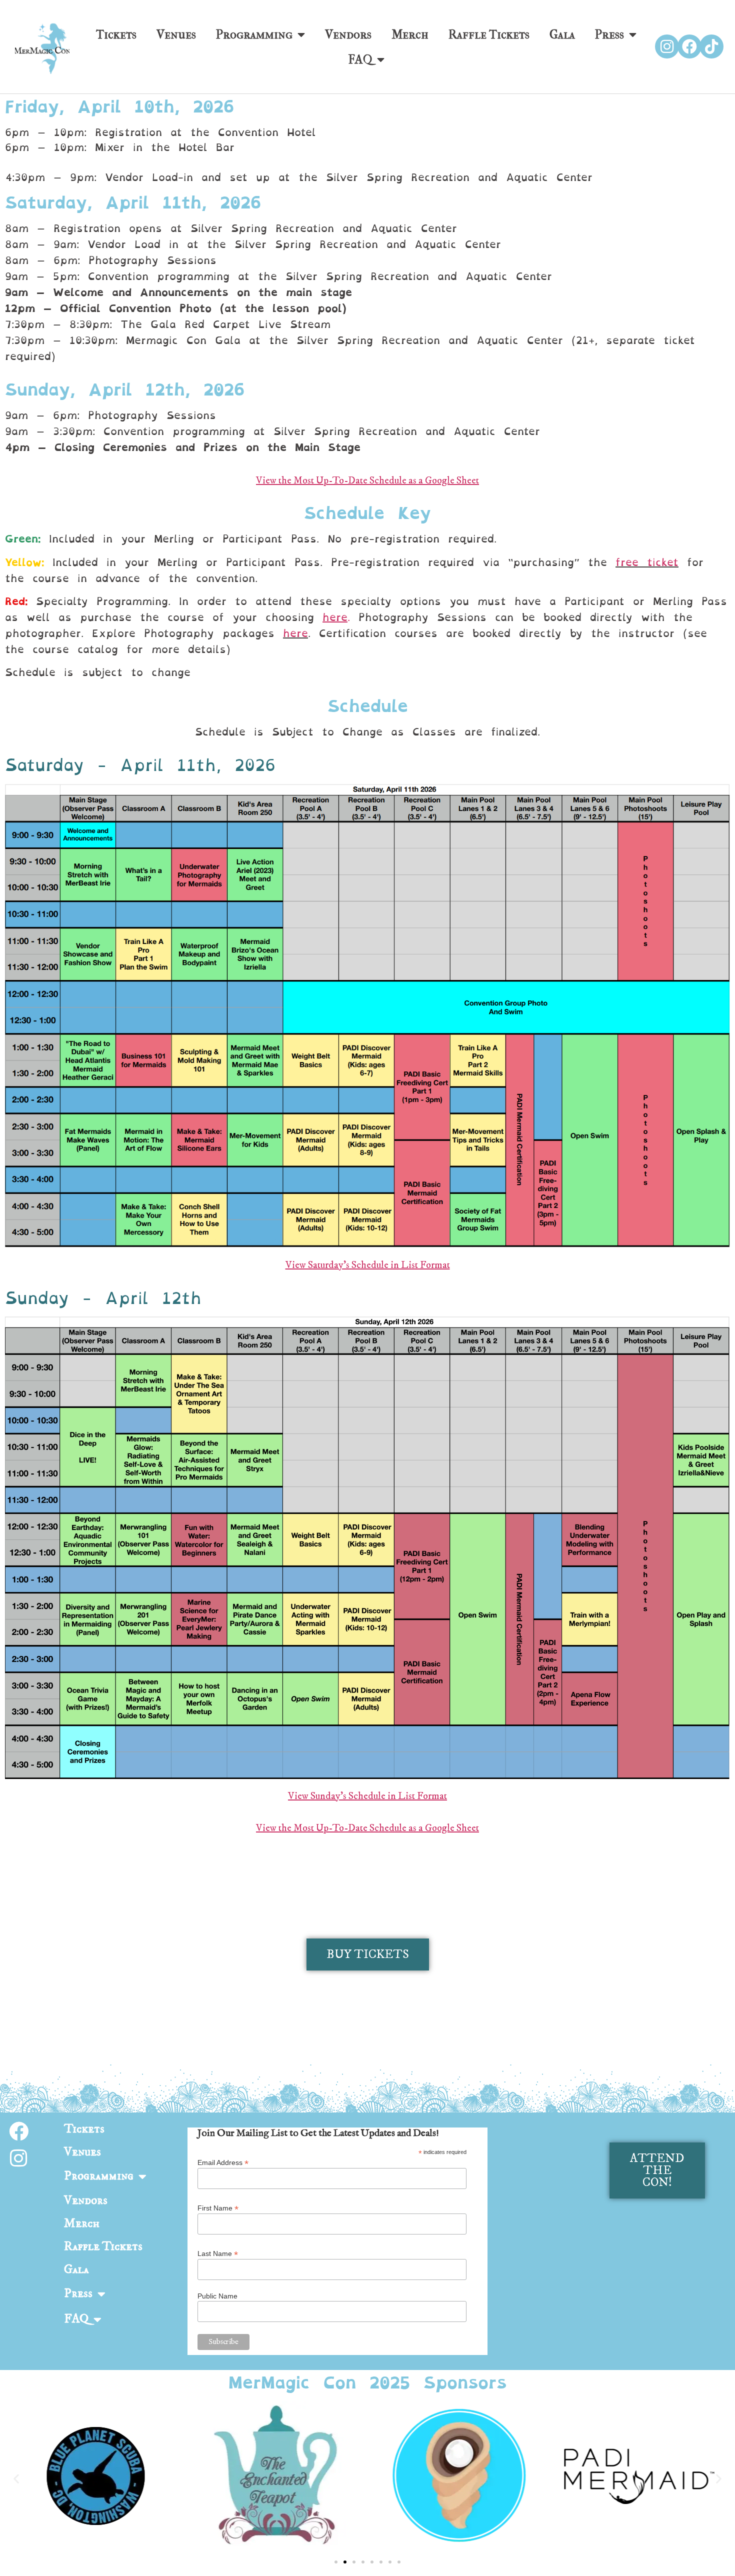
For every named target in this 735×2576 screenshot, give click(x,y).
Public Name (217, 2296)
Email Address (223, 2162)
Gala (562, 34)
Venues (176, 34)
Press (609, 34)
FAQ (360, 59)
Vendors (348, 34)
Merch (410, 34)
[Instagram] (667, 46)
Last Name (218, 2253)
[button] (16, 2479)
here (295, 633)
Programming (254, 34)
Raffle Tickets (489, 34)
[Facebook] (689, 46)
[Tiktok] (711, 46)
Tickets (116, 34)
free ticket (647, 562)
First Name (218, 2208)
